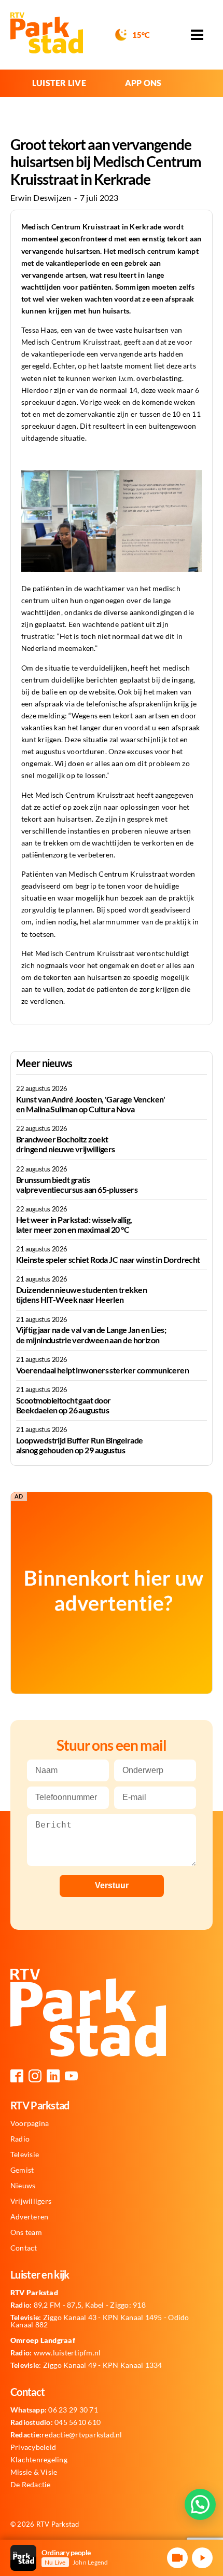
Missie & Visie (34, 2472)
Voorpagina (30, 2123)
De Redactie (31, 2485)
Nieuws (23, 2186)
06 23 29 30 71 (54, 2410)
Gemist (22, 2170)
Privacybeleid (33, 2447)
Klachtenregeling (39, 2460)
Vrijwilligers (31, 2201)
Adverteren (29, 2217)
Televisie (25, 2155)
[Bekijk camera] (177, 2558)
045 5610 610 (55, 2422)
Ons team (26, 2232)
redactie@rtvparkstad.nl (66, 2435)
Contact (24, 2248)
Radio (20, 2139)
